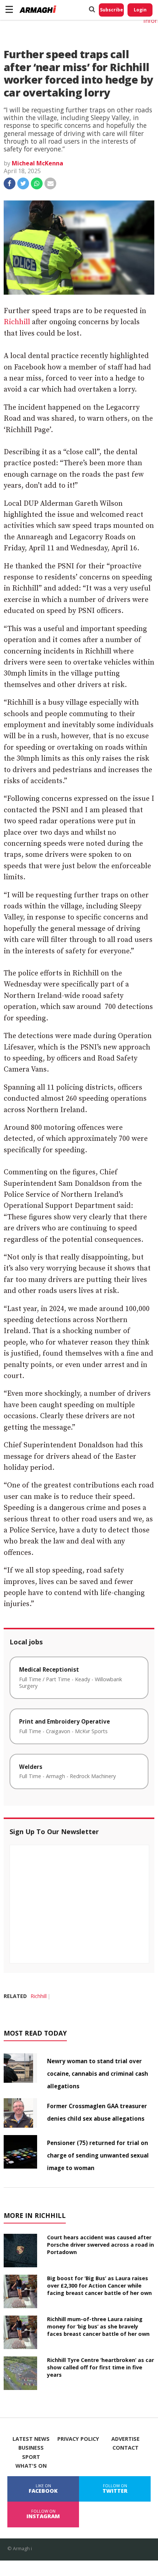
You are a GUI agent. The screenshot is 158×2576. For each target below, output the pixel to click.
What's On (31, 2466)
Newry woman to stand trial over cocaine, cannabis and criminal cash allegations (98, 2074)
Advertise (125, 2439)
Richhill (17, 322)
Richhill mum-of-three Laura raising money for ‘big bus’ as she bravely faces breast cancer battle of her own (98, 2326)
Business (31, 2448)
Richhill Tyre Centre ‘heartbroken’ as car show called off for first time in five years (100, 2367)
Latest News (31, 2439)
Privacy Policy (78, 2439)
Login (140, 10)
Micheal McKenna (37, 163)
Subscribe (112, 10)
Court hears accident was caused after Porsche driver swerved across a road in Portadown (100, 2245)
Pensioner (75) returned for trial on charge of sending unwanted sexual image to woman (98, 2155)
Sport (31, 2457)
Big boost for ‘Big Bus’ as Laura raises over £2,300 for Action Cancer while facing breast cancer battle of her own (99, 2286)
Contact (125, 2448)
